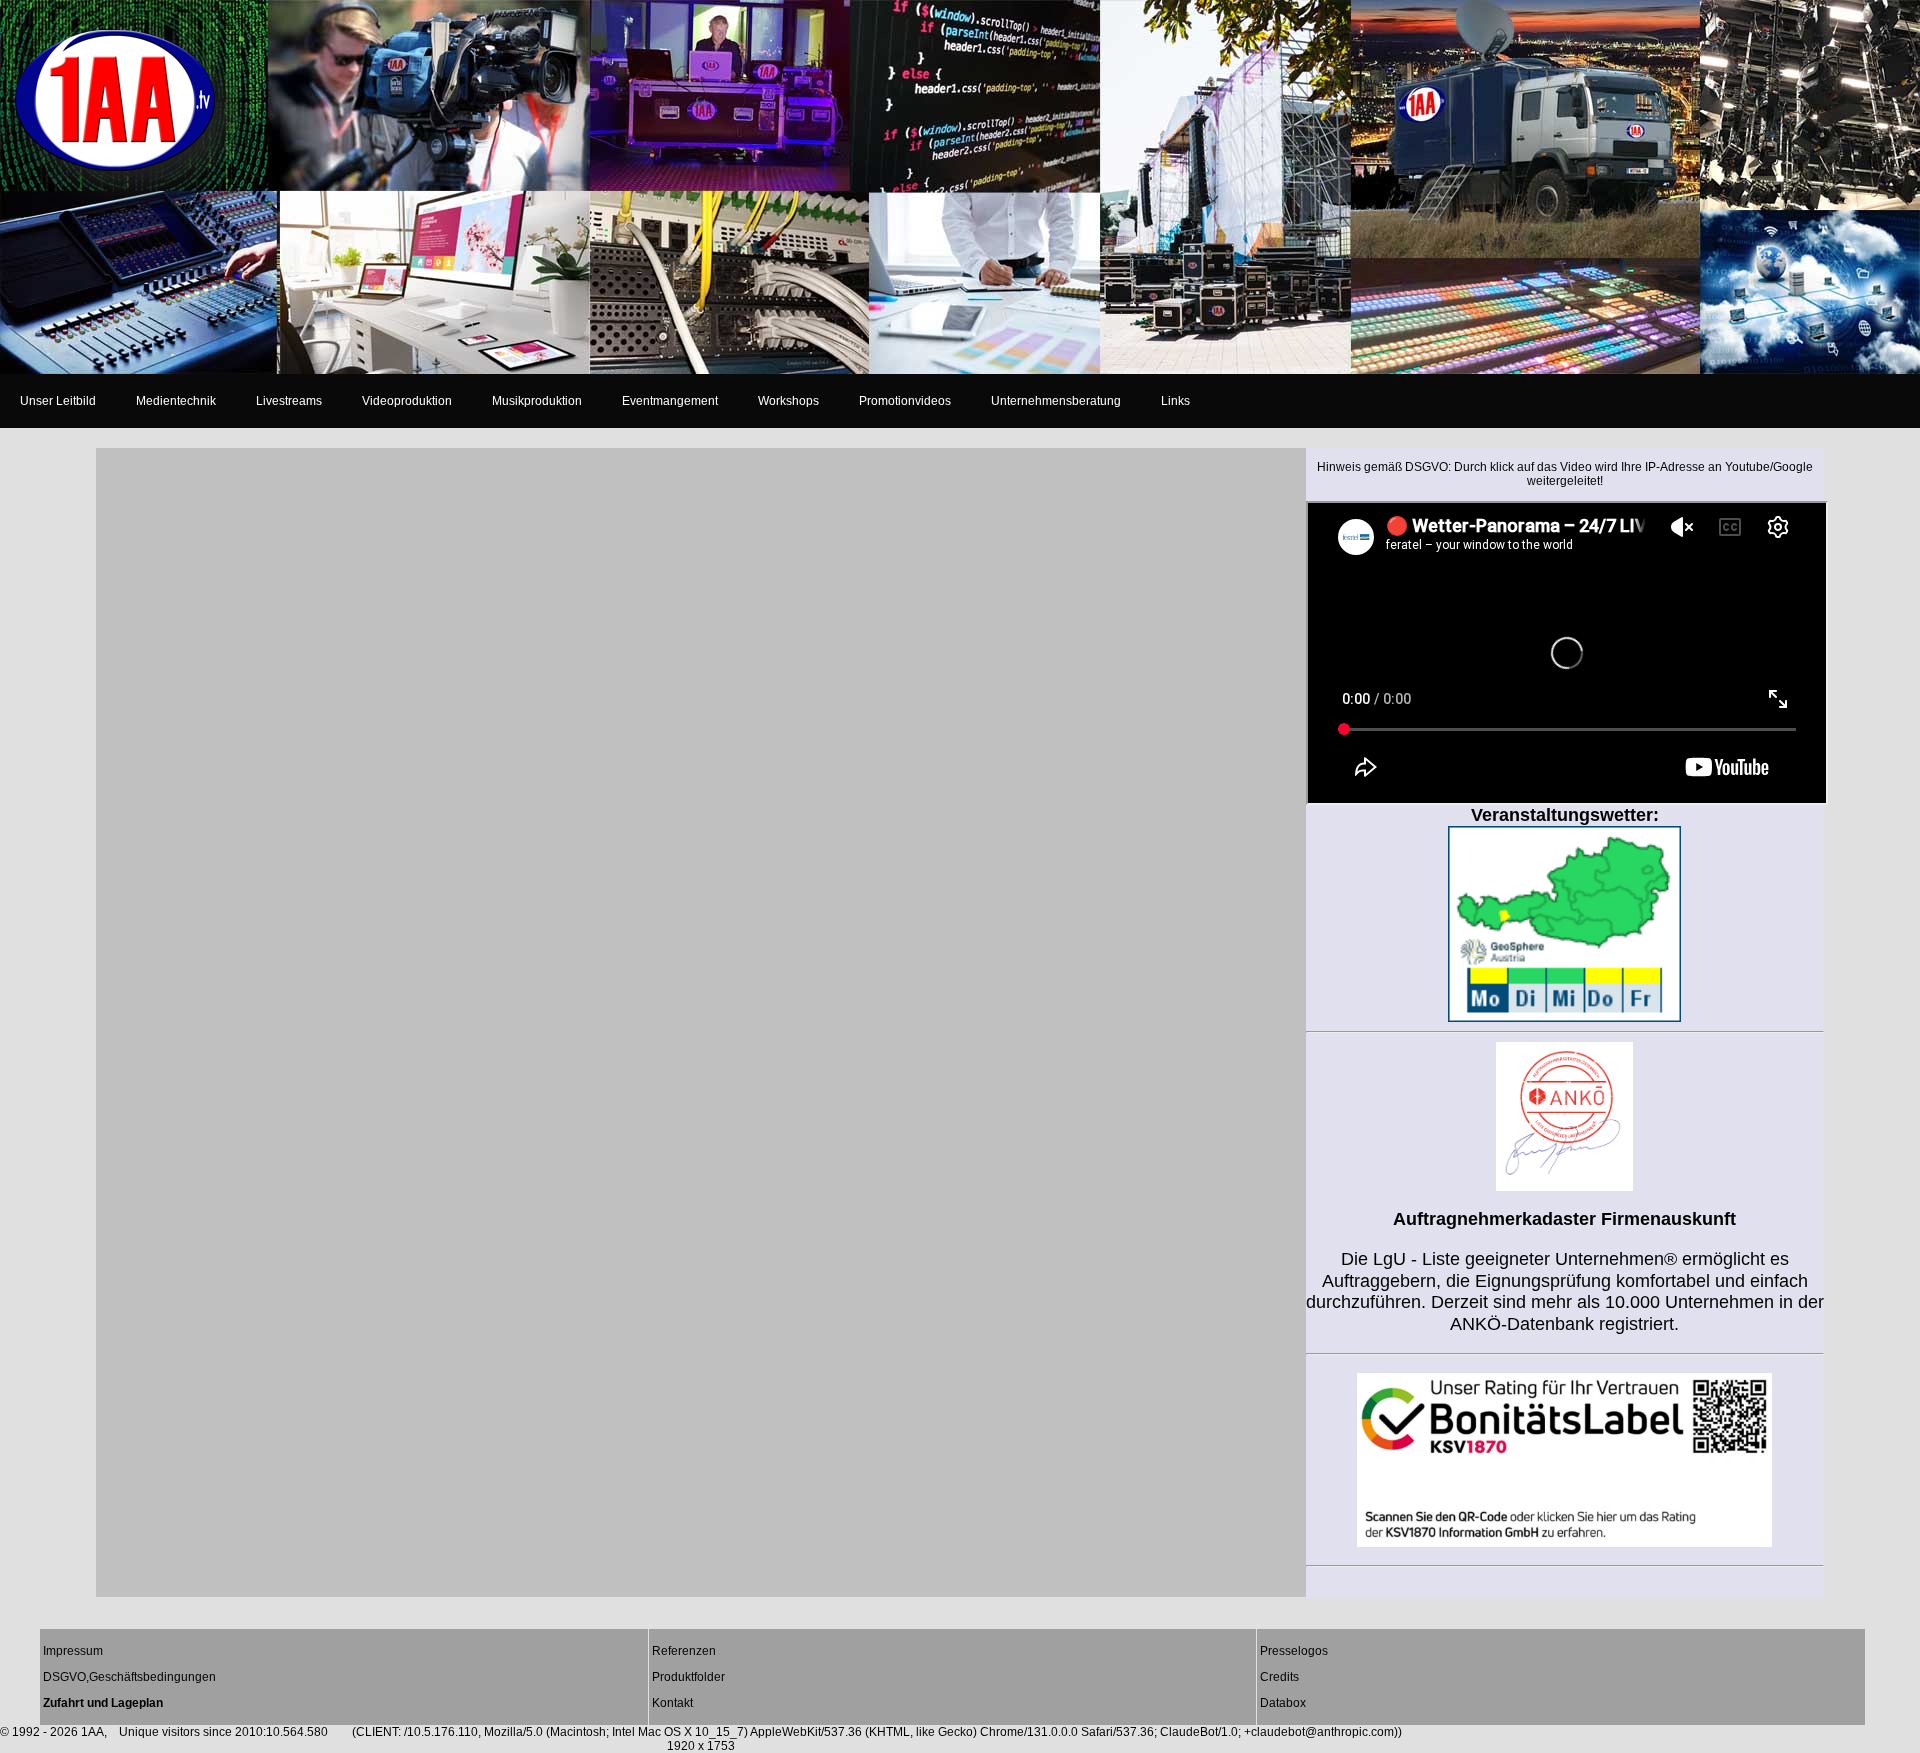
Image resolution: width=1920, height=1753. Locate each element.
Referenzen (684, 1651)
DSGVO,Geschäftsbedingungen (129, 1677)
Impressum (73, 1651)
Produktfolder (688, 1677)
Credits (1279, 1677)
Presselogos (1294, 1651)
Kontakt (672, 1703)
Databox (1283, 1703)
